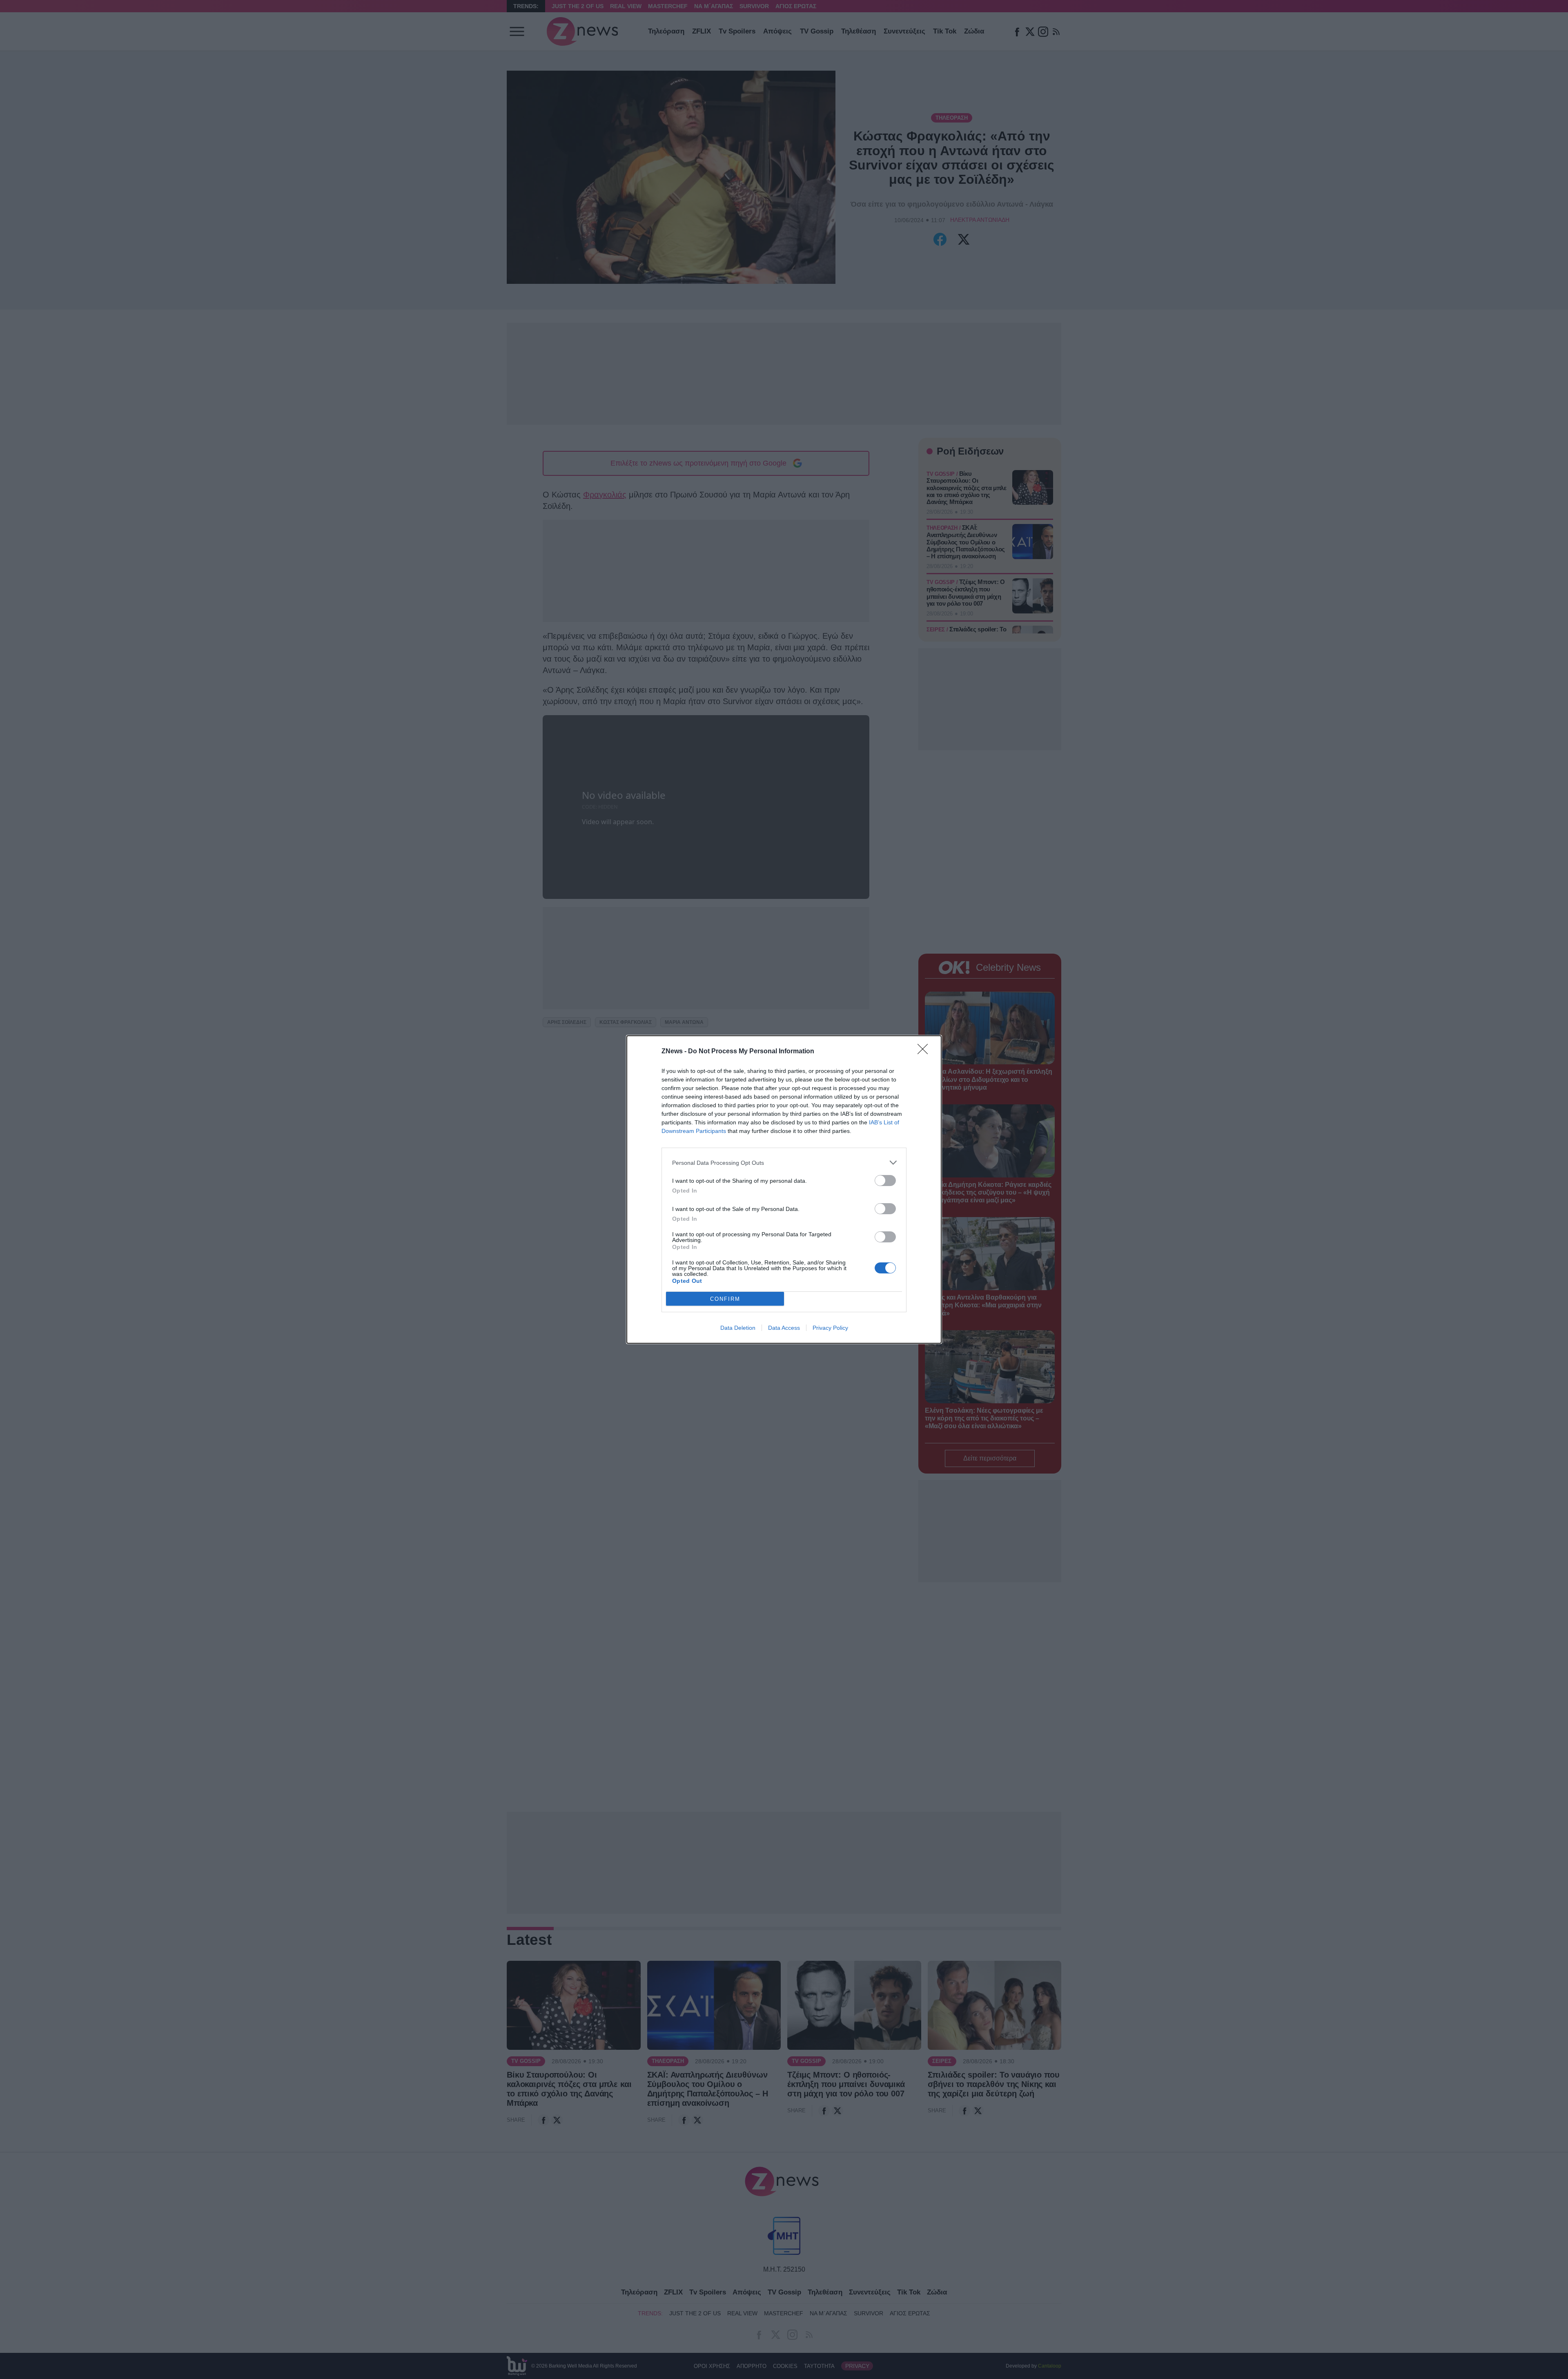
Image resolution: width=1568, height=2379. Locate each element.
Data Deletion (738, 1328)
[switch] (885, 1181)
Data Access (784, 1328)
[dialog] (784, 1189)
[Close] (925, 1052)
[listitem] (784, 1163)
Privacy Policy (830, 1328)
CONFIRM (725, 1299)
